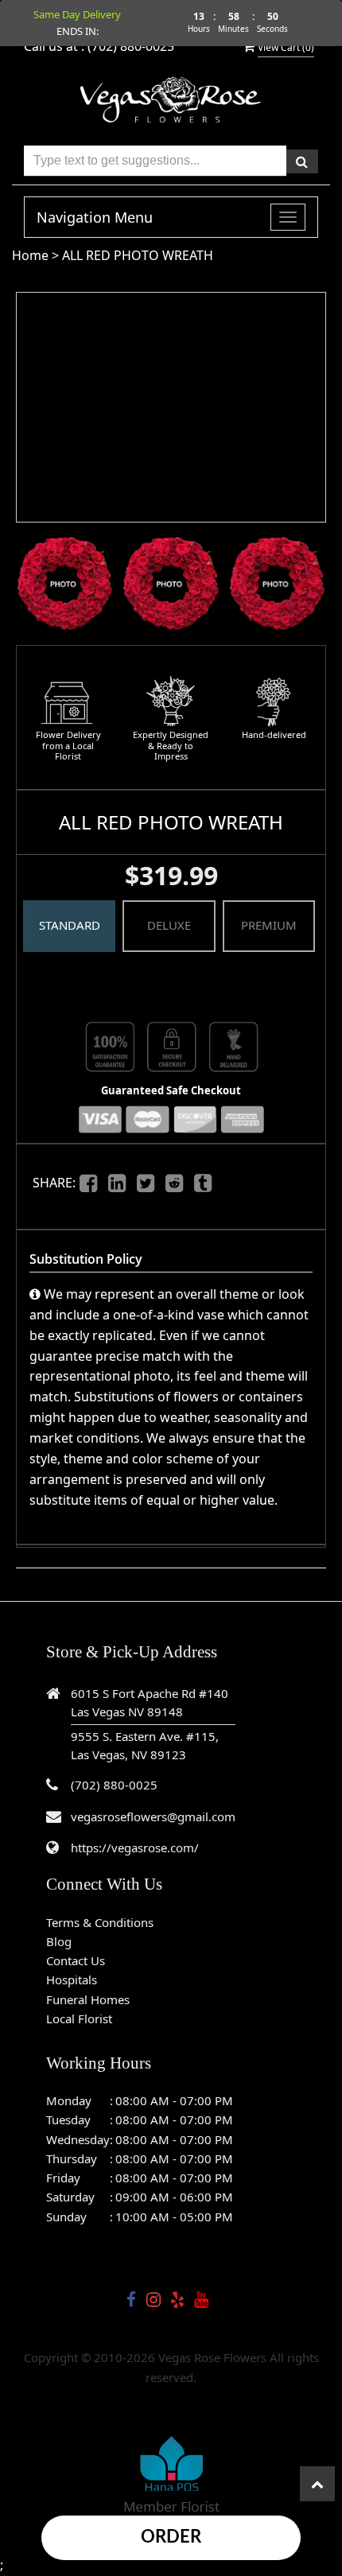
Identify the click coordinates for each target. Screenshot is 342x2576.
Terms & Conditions (100, 1922)
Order (171, 2537)
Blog (59, 1941)
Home (30, 255)
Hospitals (72, 1980)
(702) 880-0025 (114, 1785)
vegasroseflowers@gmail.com (153, 1816)
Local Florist (79, 2018)
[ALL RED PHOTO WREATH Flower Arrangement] (65, 583)
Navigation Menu (95, 217)
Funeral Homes (88, 1999)
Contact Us (76, 1960)
